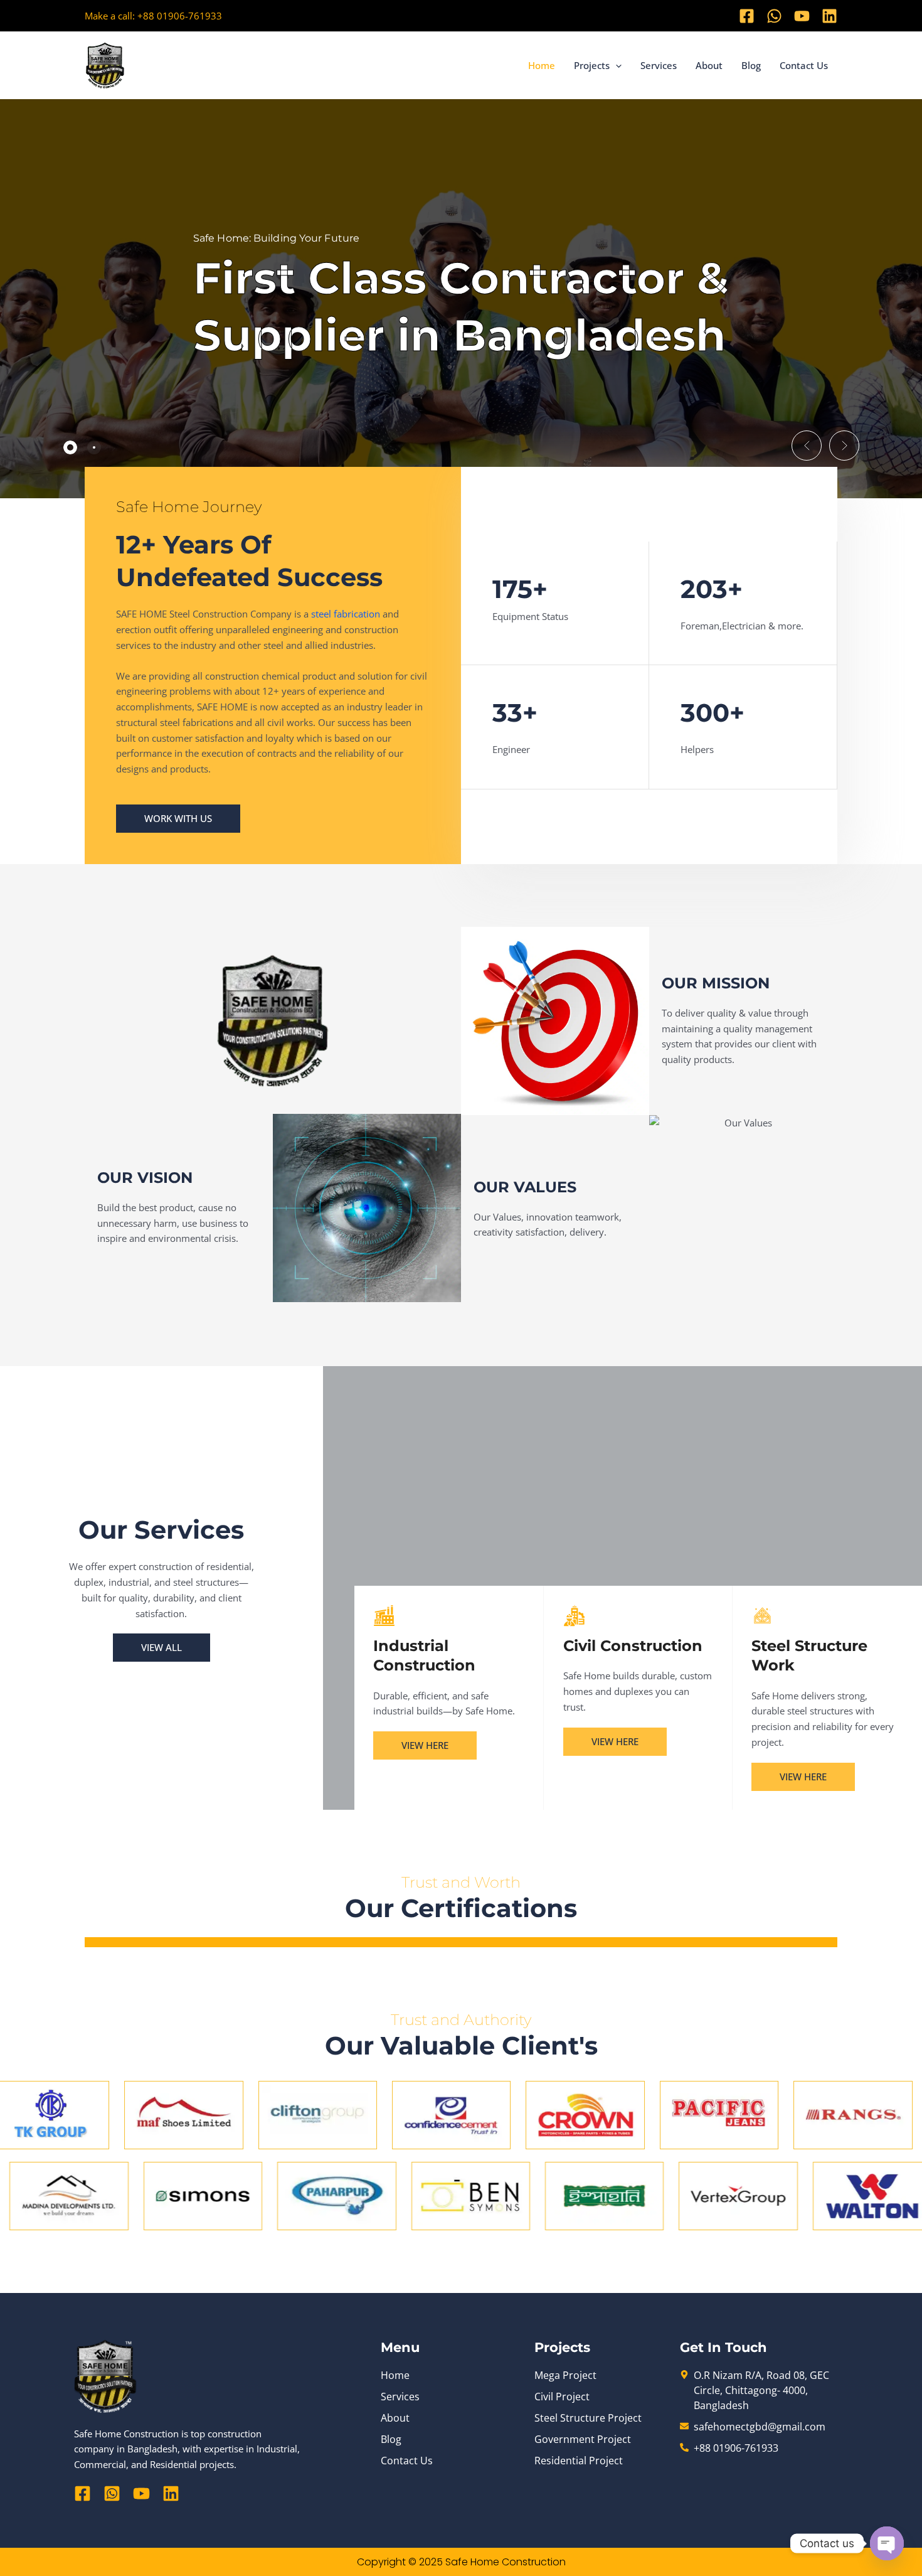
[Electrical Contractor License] (461, 1942)
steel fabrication (346, 614)
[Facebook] (747, 16)
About (709, 65)
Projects (592, 65)
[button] (616, 65)
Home (542, 65)
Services (659, 65)
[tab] (70, 447)
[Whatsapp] (774, 16)
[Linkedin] (829, 16)
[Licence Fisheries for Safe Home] (461, 1940)
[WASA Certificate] (461, 1944)
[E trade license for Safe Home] (461, 1943)
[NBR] (461, 1947)
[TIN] (461, 1945)
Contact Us (804, 65)
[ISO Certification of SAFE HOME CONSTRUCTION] (461, 1938)
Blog (751, 65)
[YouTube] (802, 16)
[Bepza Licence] (461, 1939)
